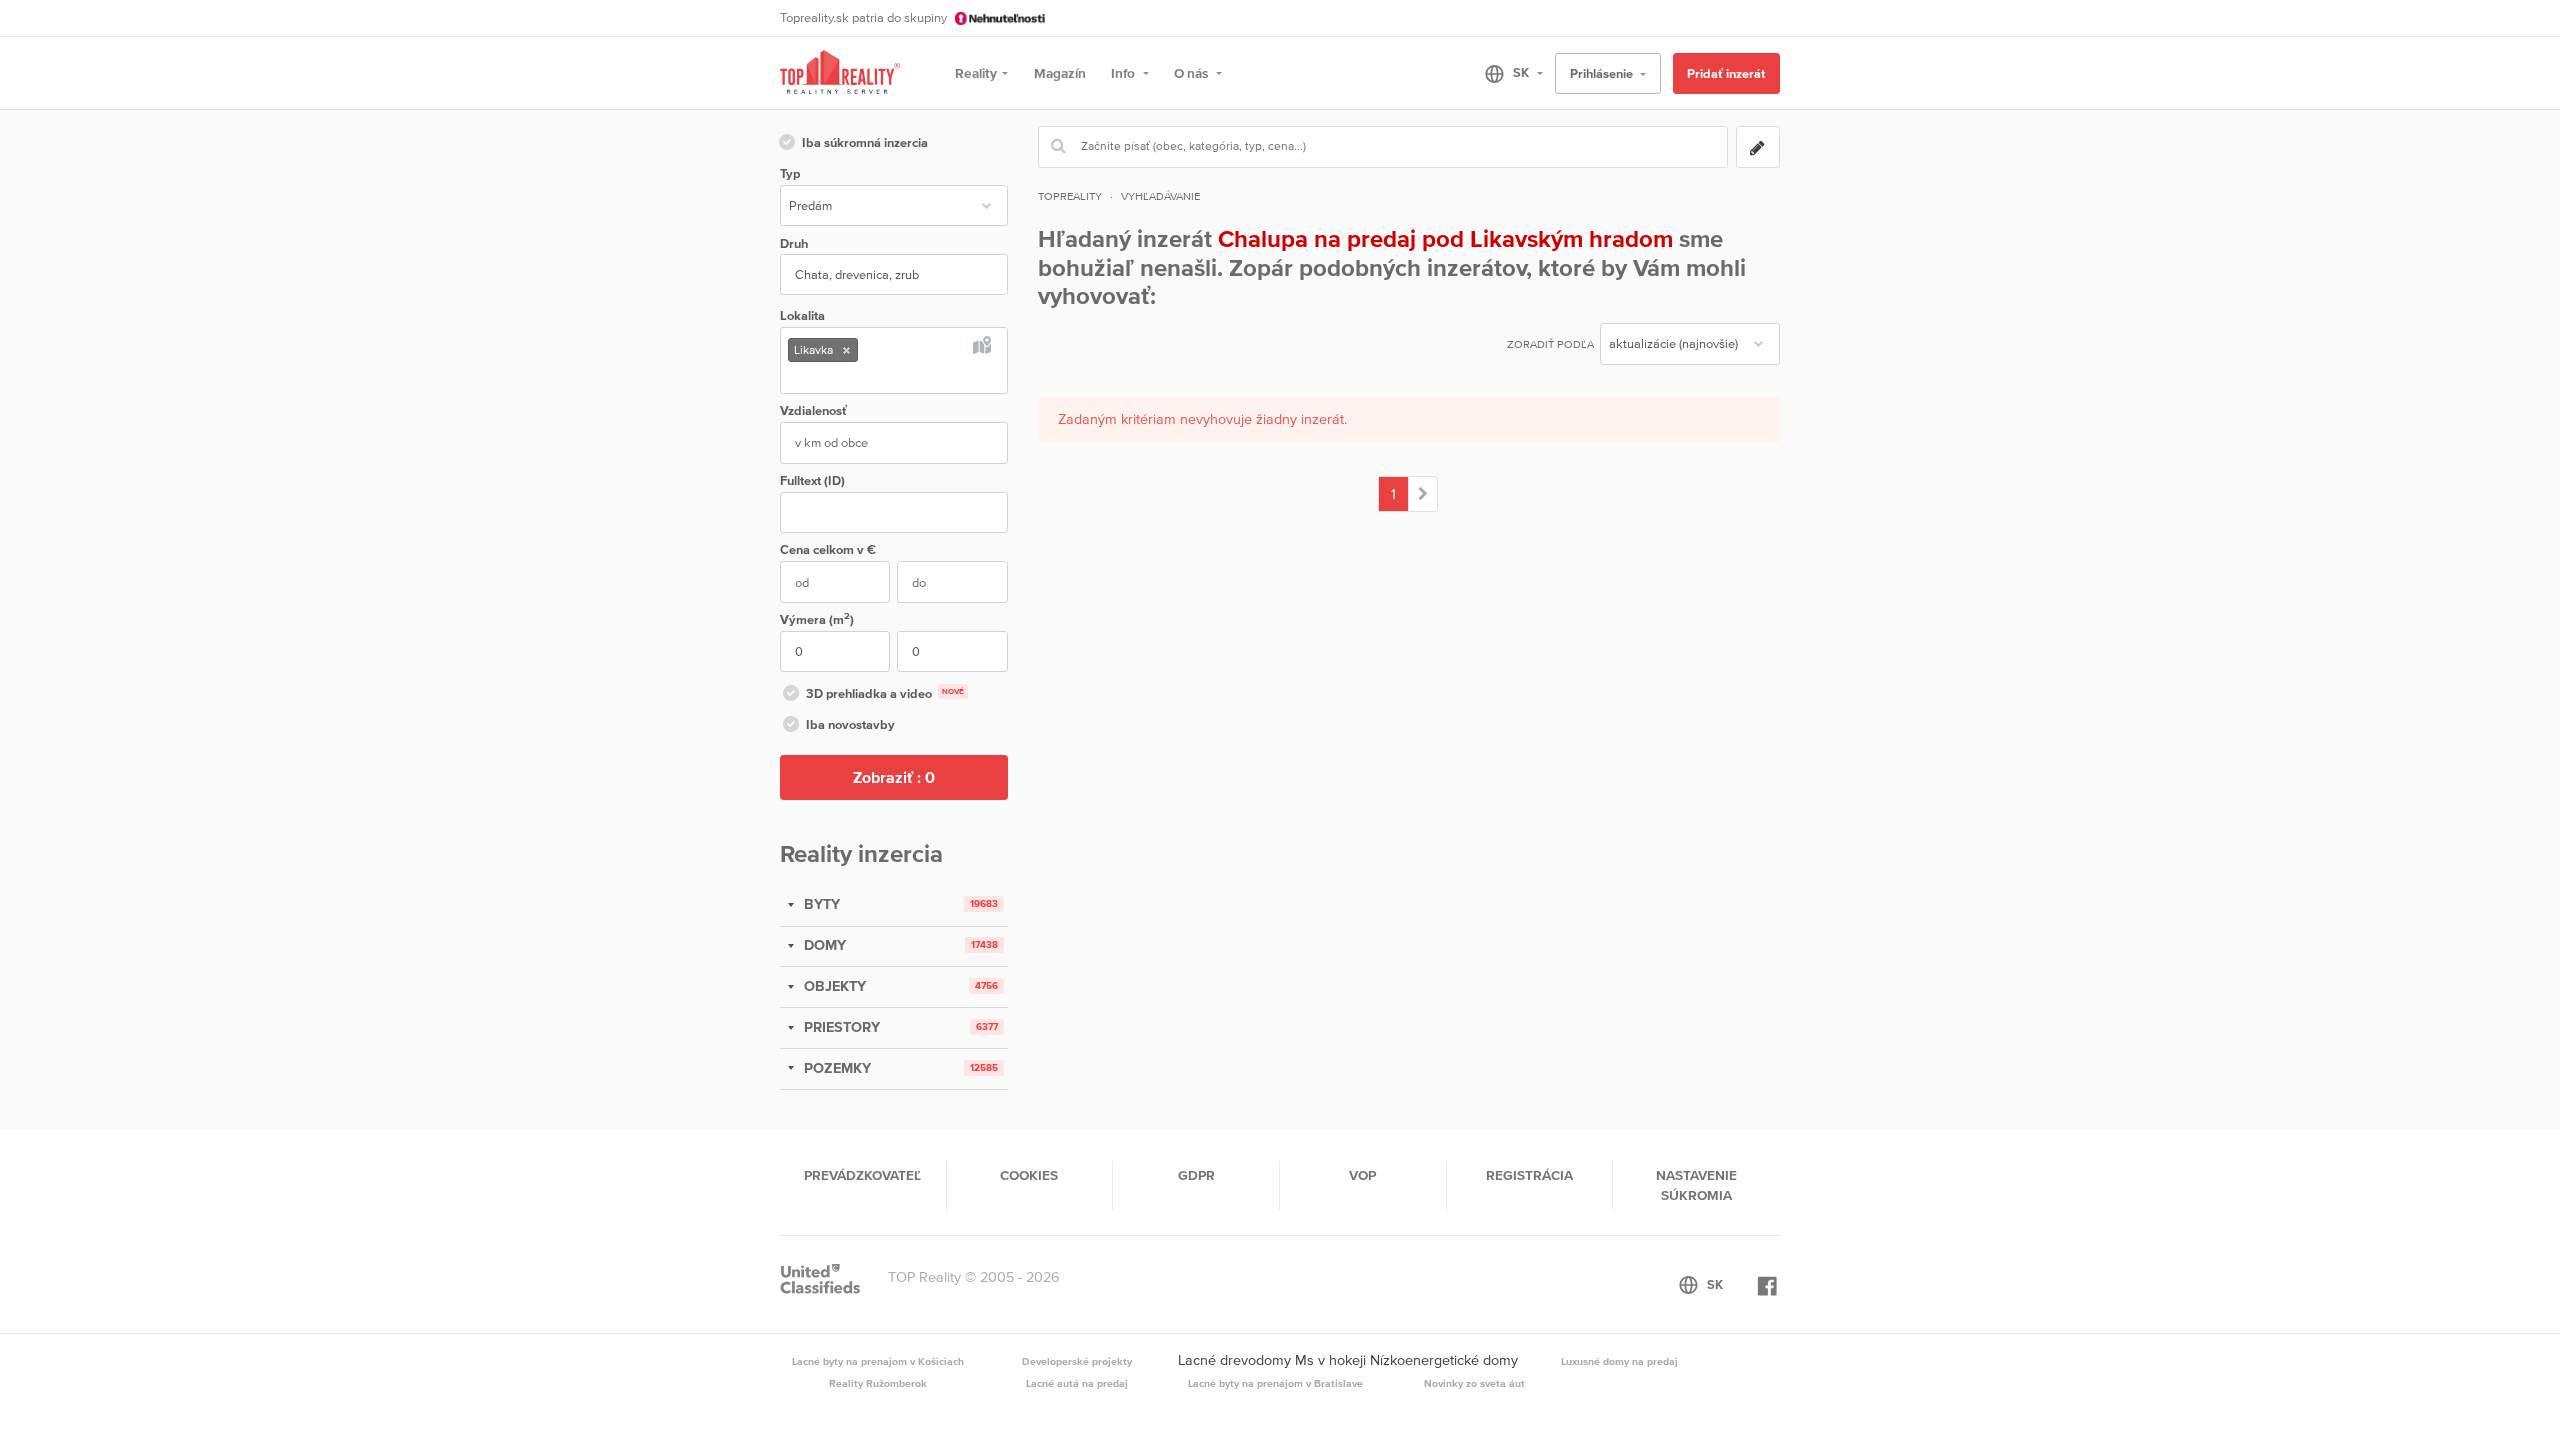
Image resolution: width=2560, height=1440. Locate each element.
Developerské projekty (1077, 1361)
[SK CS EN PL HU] (1505, 73)
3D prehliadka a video (885, 693)
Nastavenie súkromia (1696, 1185)
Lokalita (802, 315)
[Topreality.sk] (840, 73)
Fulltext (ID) (812, 480)
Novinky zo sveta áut (1474, 1383)
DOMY (823, 945)
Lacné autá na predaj (1077, 1383)
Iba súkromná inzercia (865, 142)
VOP (1362, 1175)
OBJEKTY (833, 986)
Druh (794, 243)
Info (1124, 73)
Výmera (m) (817, 618)
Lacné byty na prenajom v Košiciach (878, 1361)
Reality (976, 73)
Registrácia (1529, 1175)
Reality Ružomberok (878, 1383)
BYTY (820, 904)
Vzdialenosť (813, 410)
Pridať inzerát (1726, 73)
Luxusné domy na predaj (1619, 1361)
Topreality (1070, 196)
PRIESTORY (840, 1027)
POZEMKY (835, 1068)
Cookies (1029, 1175)
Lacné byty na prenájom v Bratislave (1275, 1383)
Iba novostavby (850, 724)
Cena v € (828, 549)
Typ (790, 173)
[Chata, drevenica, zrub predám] (1423, 494)
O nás (1192, 73)
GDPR (1196, 1175)
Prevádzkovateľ (862, 1175)
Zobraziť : (894, 777)
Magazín (1060, 73)
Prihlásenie (1603, 73)
